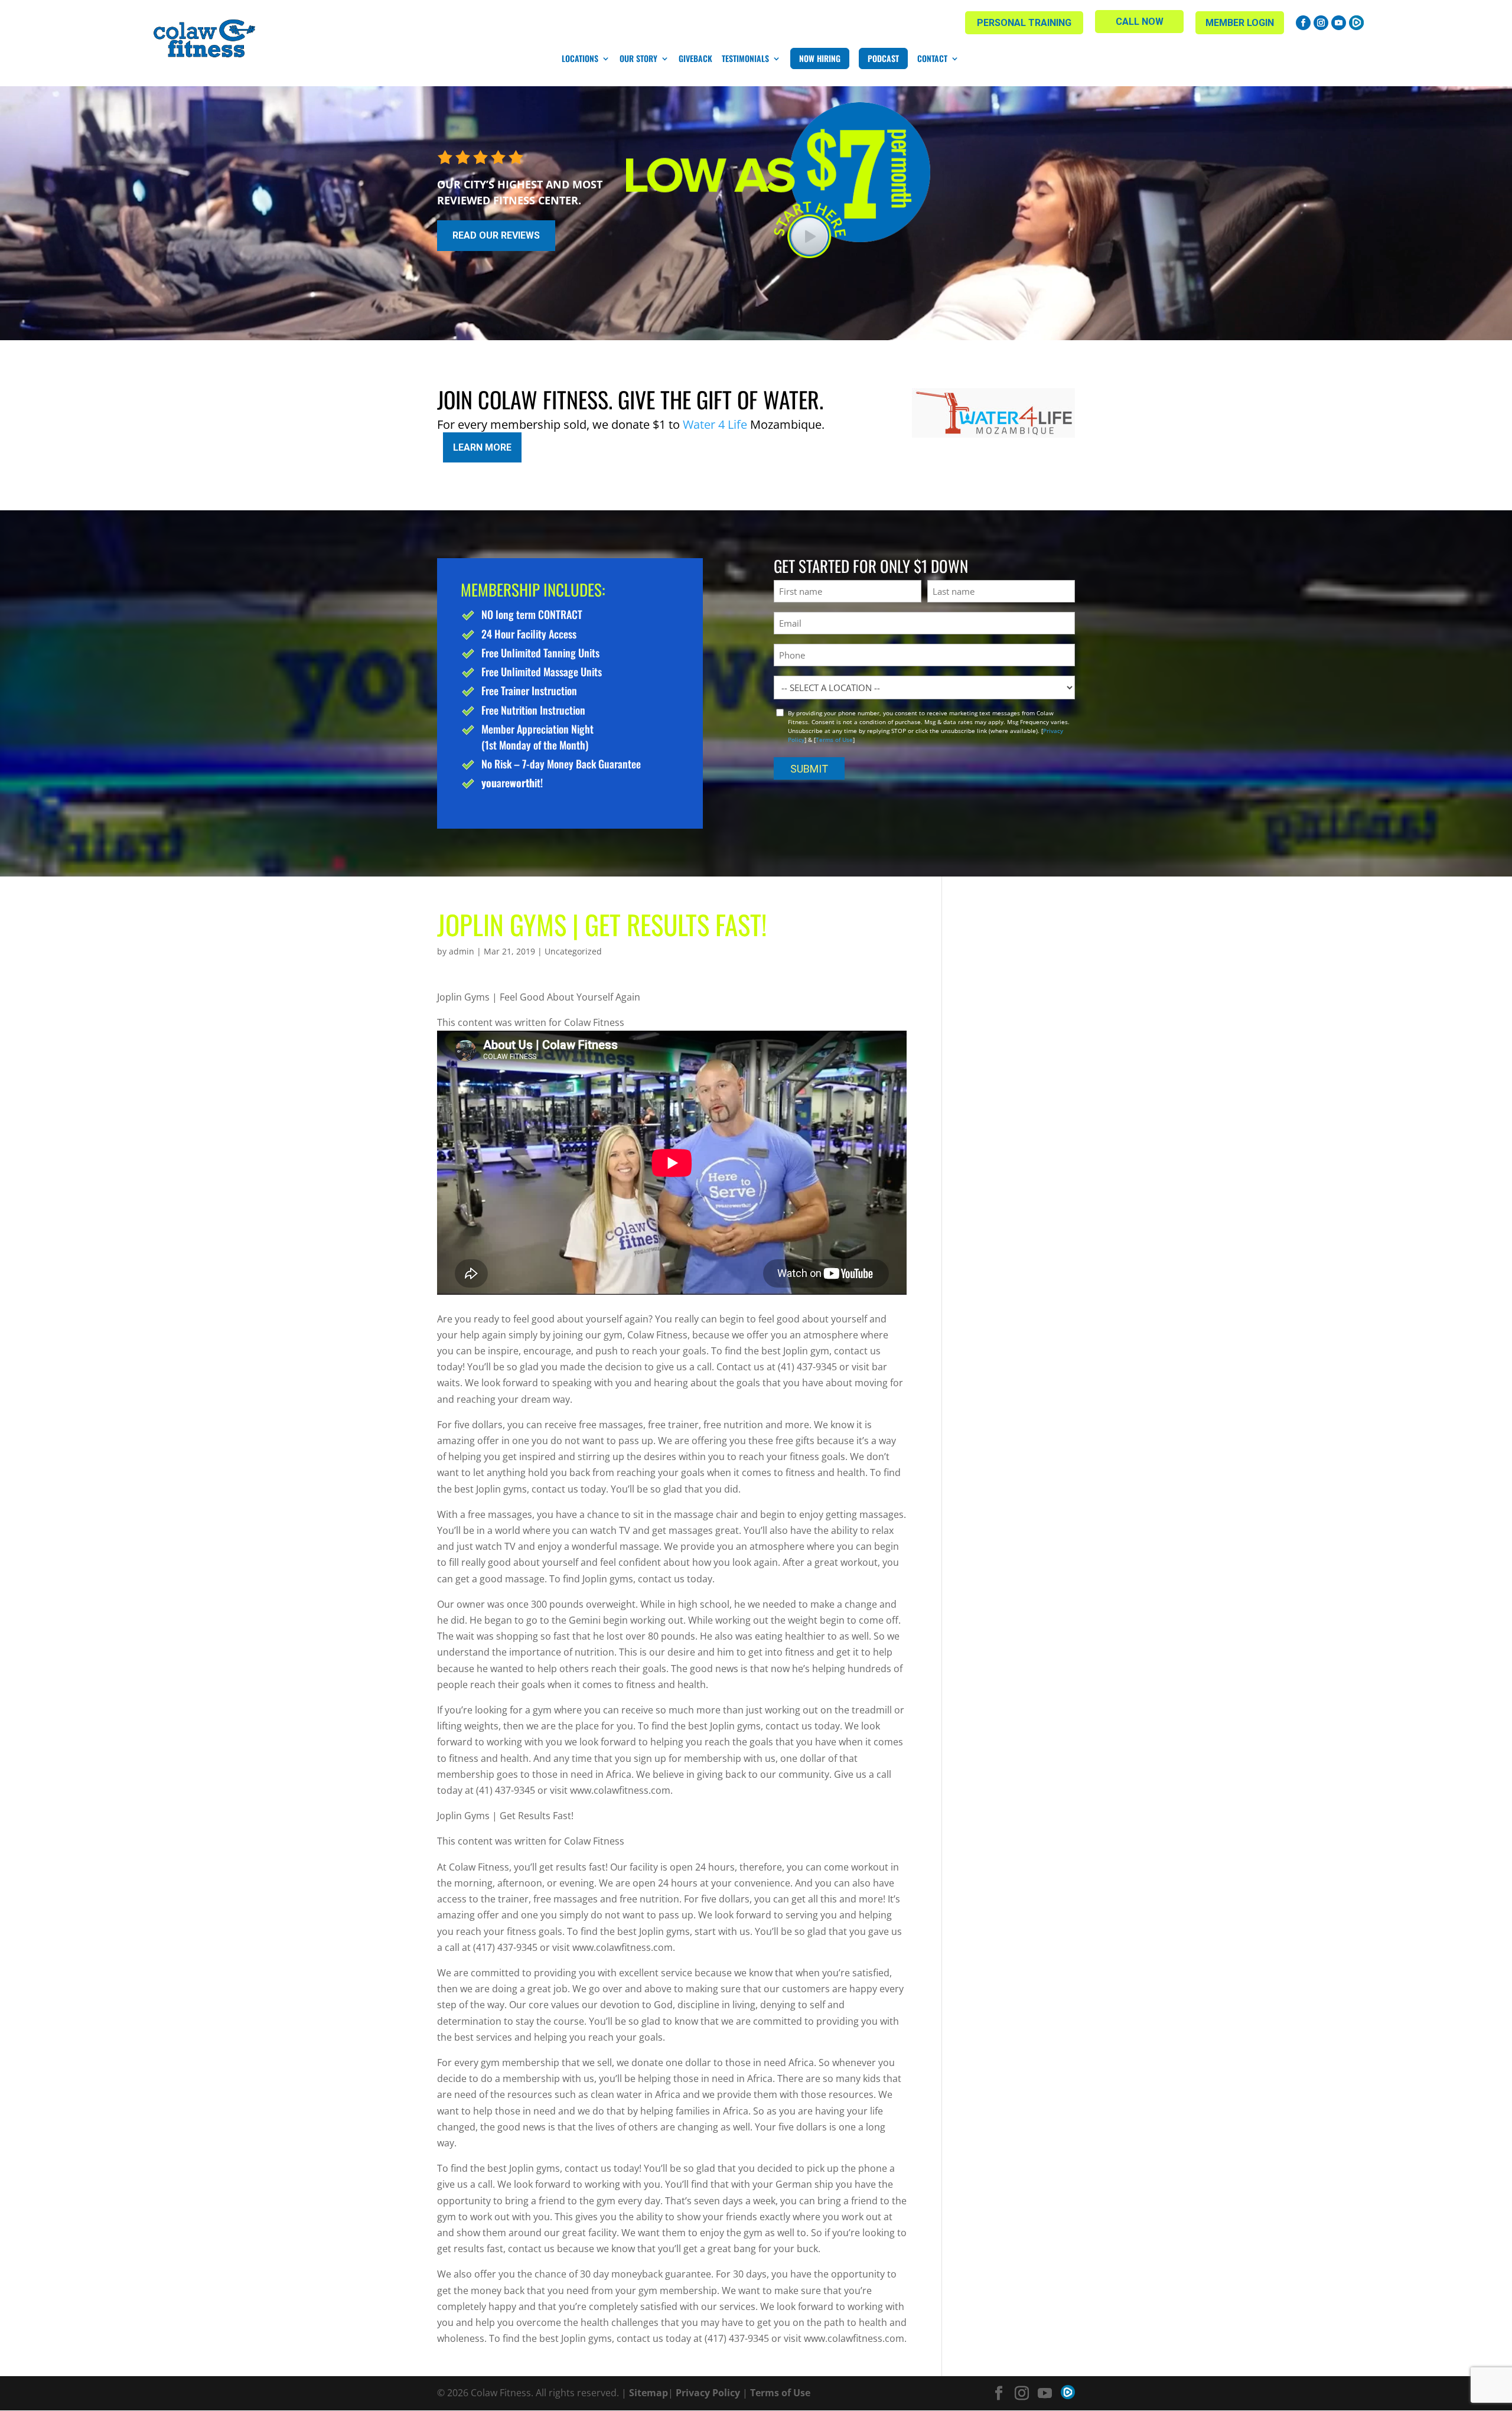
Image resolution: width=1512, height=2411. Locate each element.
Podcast (883, 58)
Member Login (1240, 23)
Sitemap (649, 2393)
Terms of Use (834, 739)
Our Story (638, 58)
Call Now (1140, 22)
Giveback (695, 58)
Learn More (482, 447)
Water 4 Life (715, 424)
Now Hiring (820, 58)
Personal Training (1024, 23)
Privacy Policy (708, 2393)
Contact (932, 58)
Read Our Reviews (496, 235)
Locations (580, 58)
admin (462, 951)
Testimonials (745, 58)
